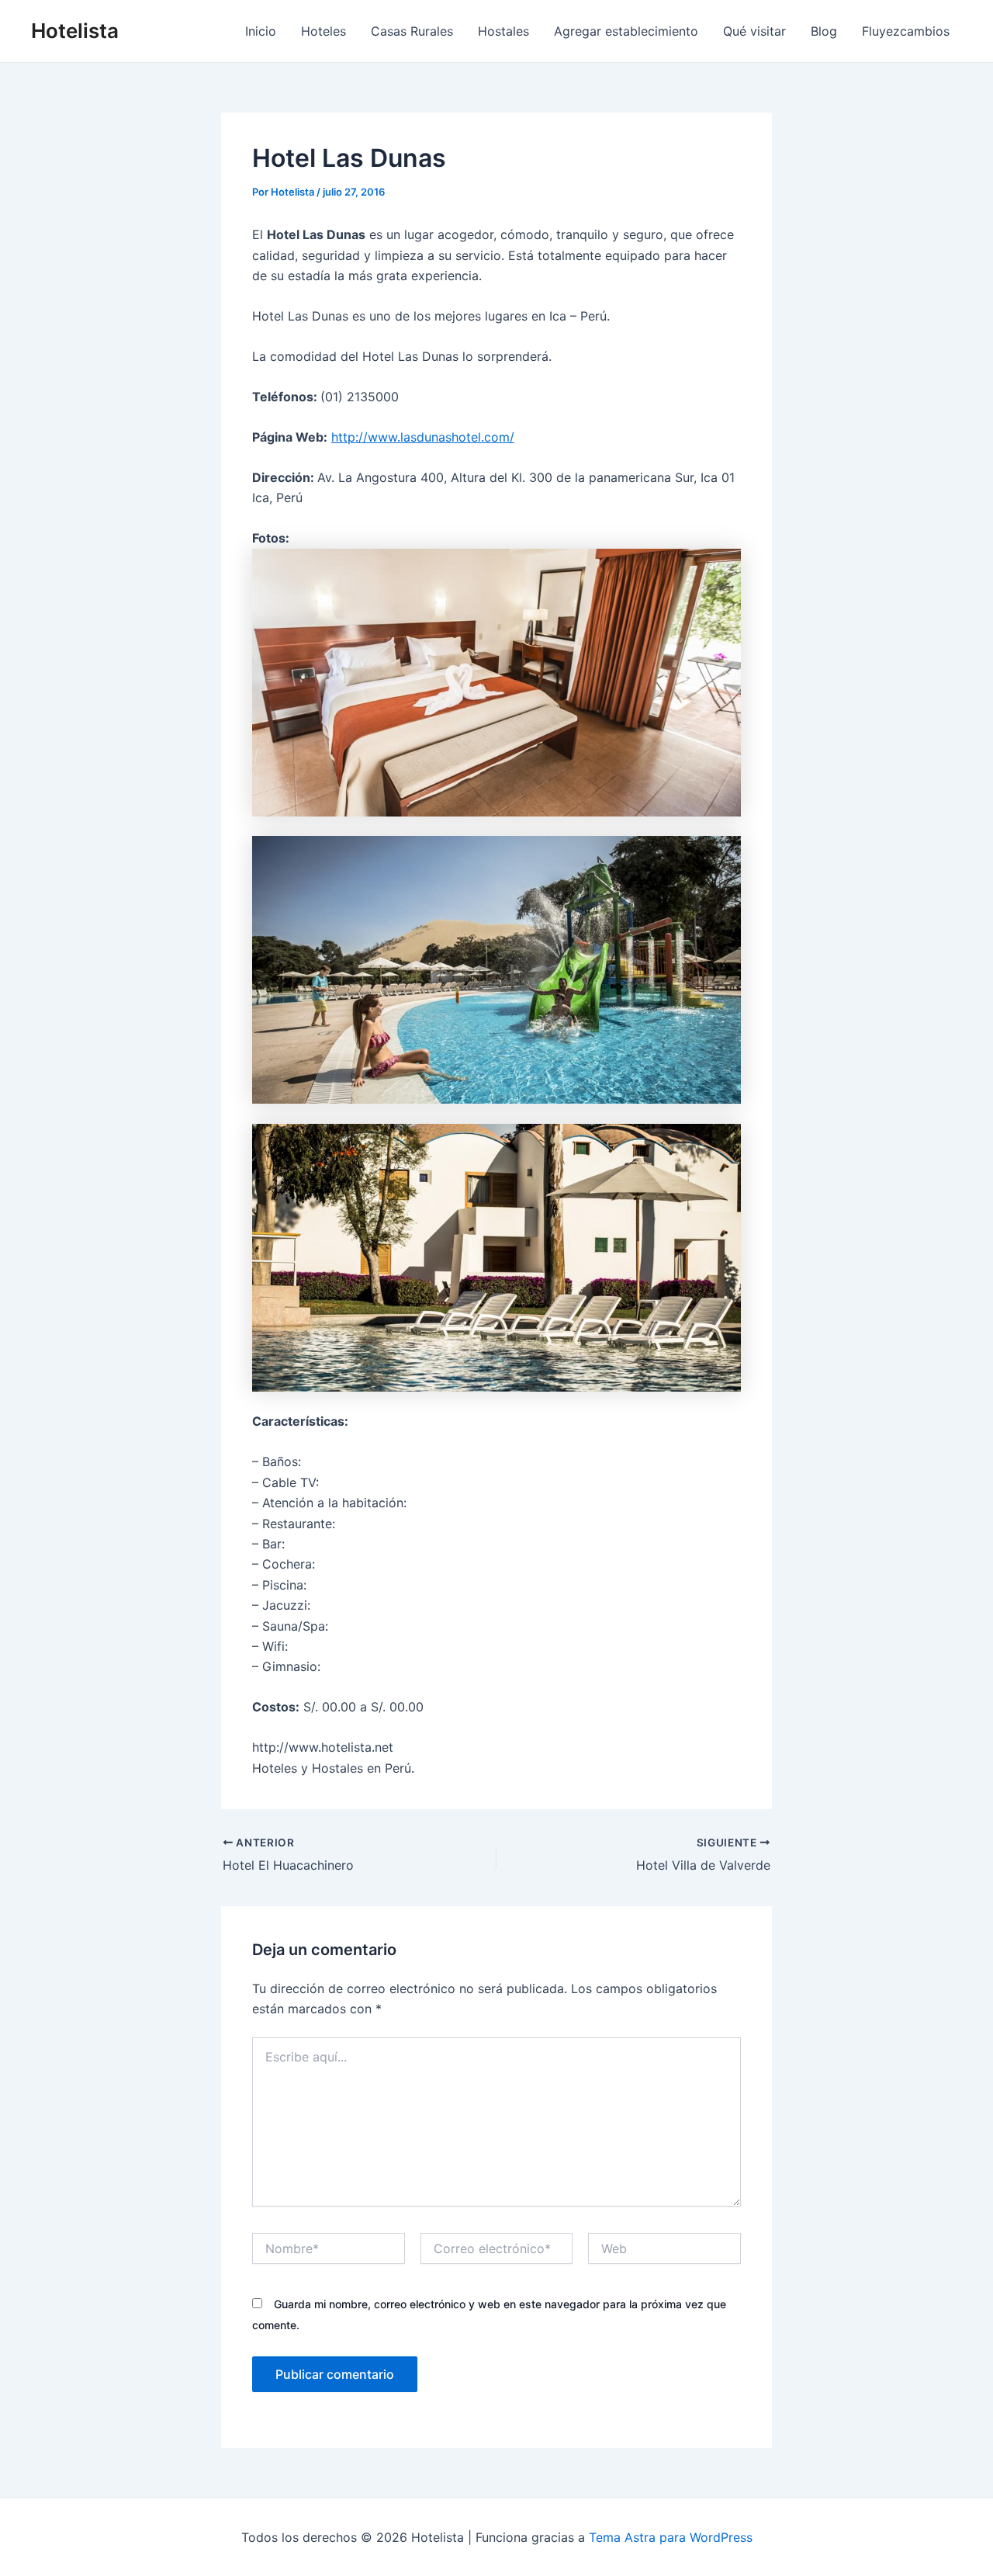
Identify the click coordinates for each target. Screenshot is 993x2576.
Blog (824, 31)
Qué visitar (754, 31)
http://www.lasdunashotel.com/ (423, 437)
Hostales (503, 31)
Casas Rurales (412, 31)
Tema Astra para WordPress (671, 2537)
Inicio (261, 31)
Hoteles (324, 31)
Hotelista (75, 31)
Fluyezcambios (906, 31)
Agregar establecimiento (626, 31)
